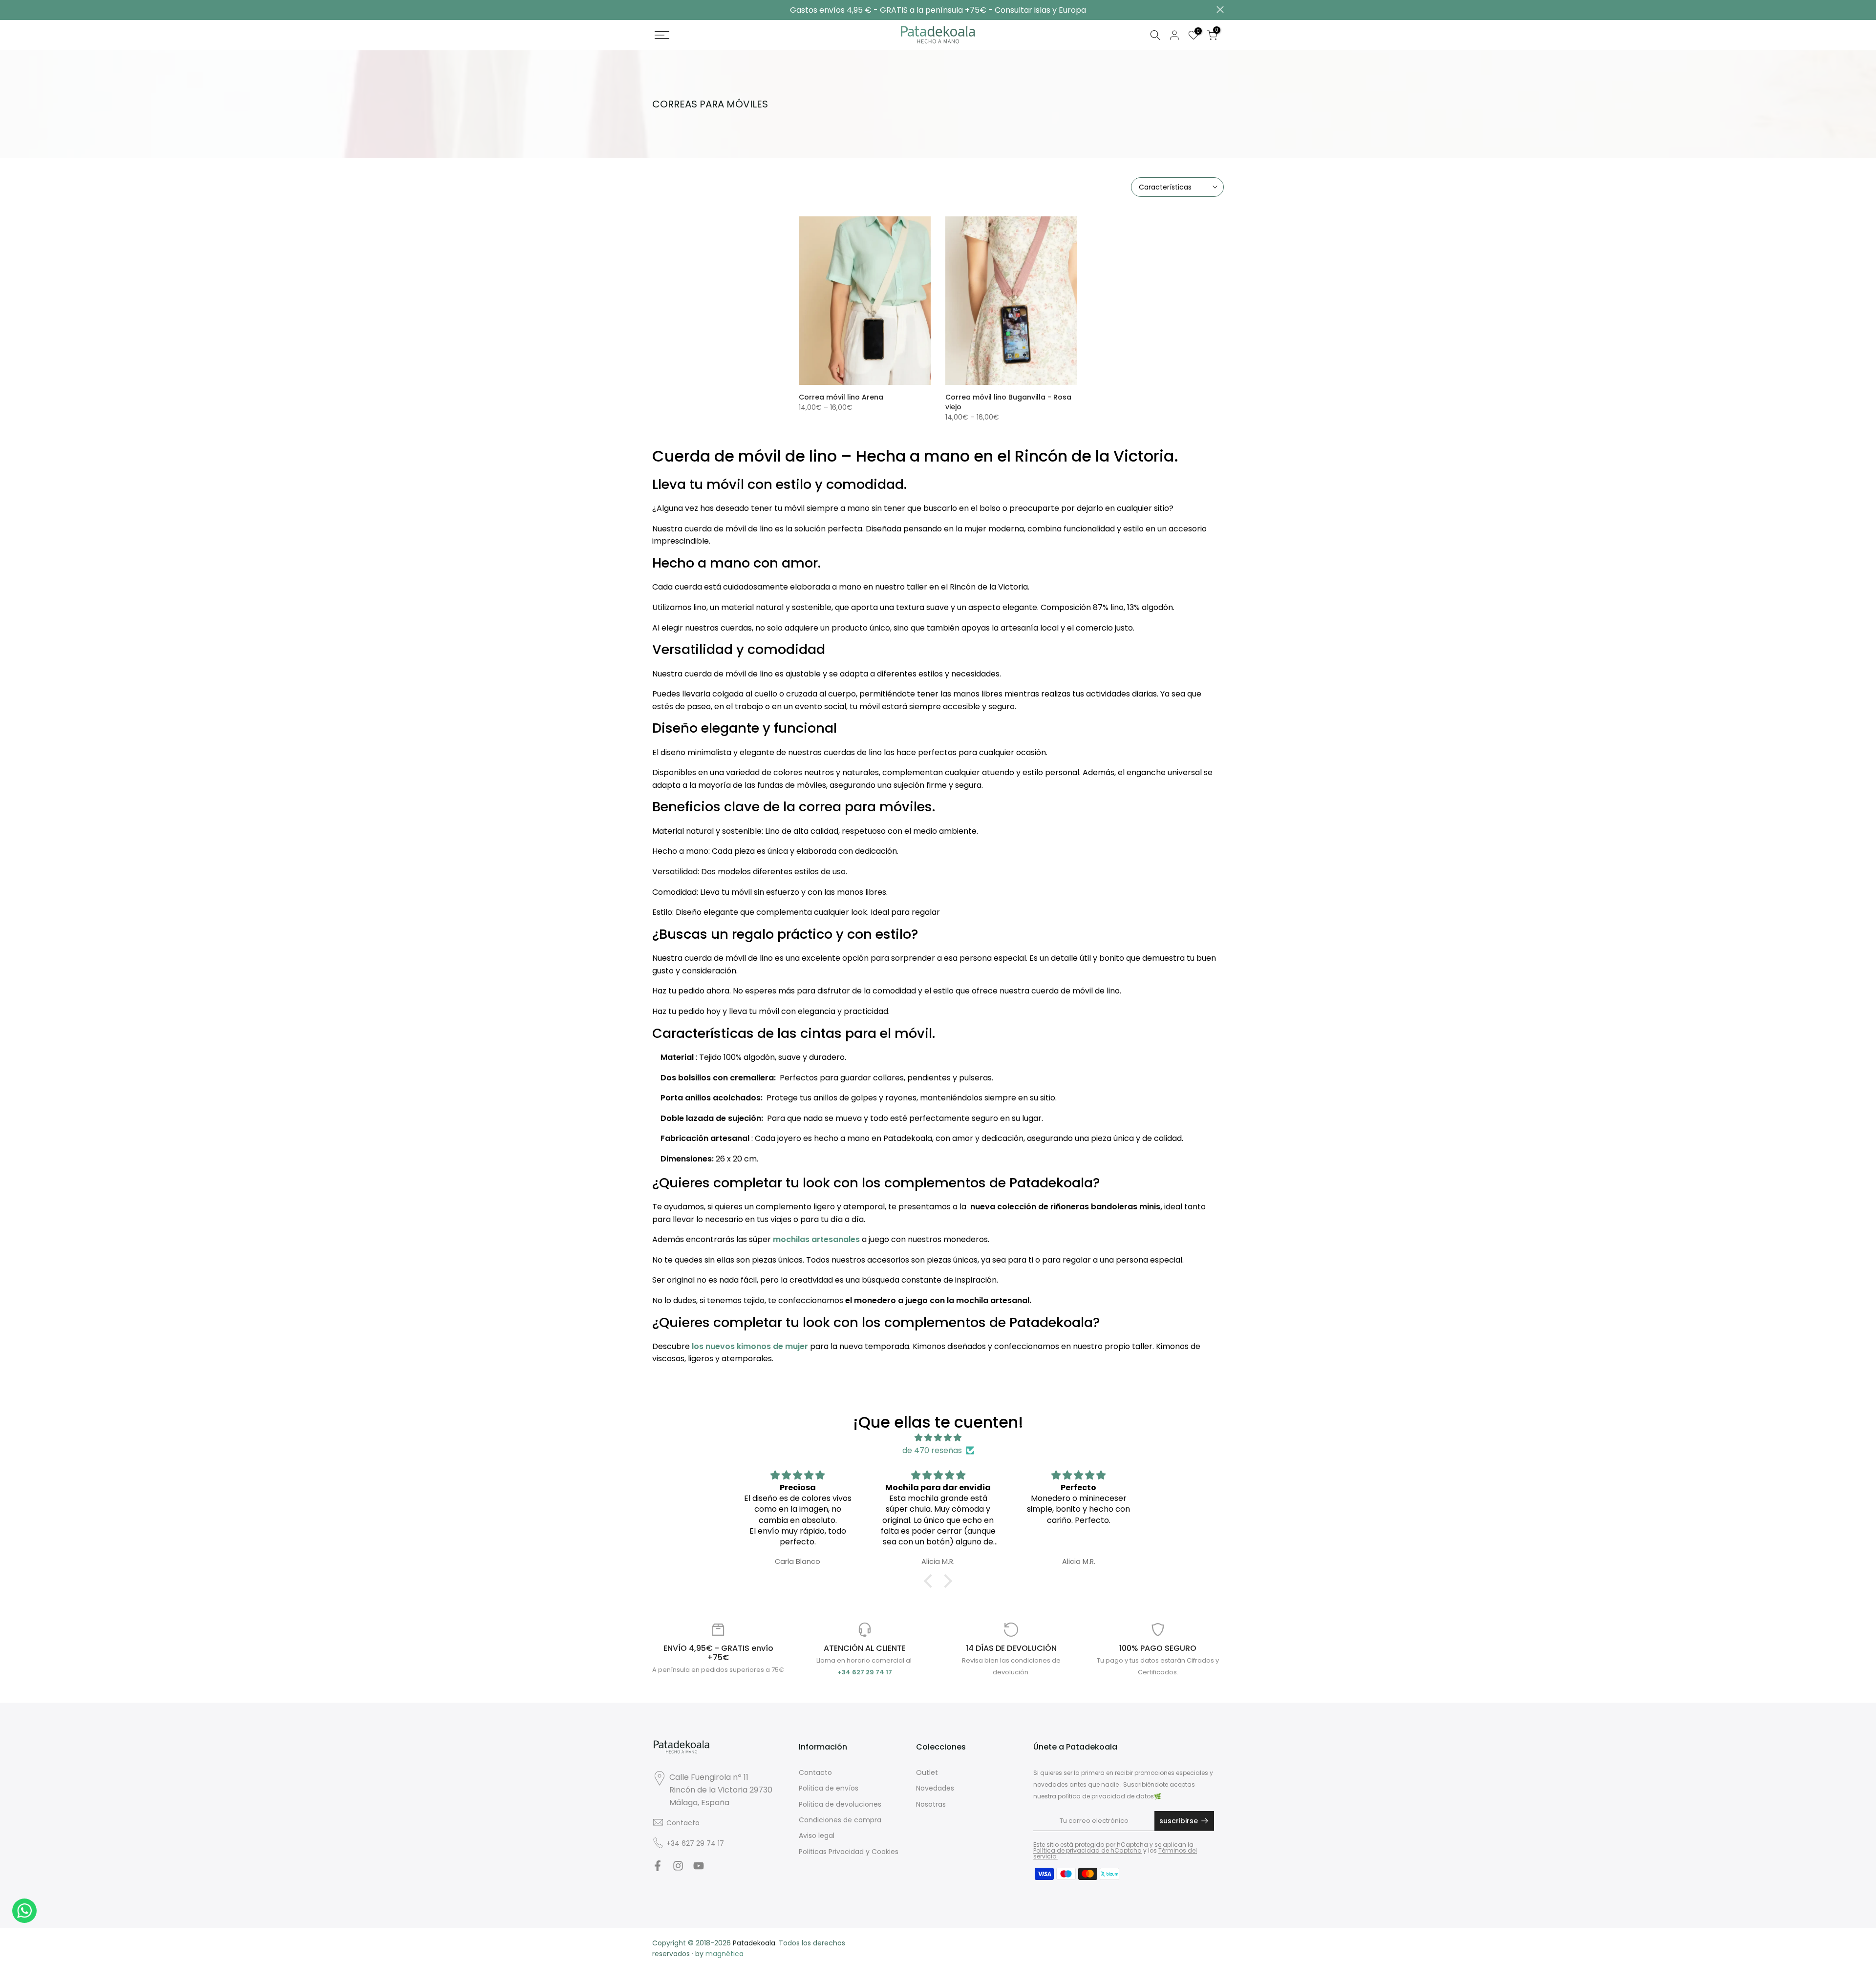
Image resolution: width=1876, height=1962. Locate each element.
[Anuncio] (938, 10)
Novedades (935, 1788)
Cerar (656, 10)
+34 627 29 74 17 (695, 1843)
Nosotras (931, 1804)
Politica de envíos (829, 1788)
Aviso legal (817, 1835)
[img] (938, 1438)
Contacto (683, 1823)
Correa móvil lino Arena (841, 397)
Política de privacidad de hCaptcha (1087, 1850)
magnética (725, 1954)
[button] (931, 1581)
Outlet (927, 1772)
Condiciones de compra (840, 1820)
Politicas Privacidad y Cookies (849, 1852)
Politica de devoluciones (840, 1804)
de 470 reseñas (932, 1450)
